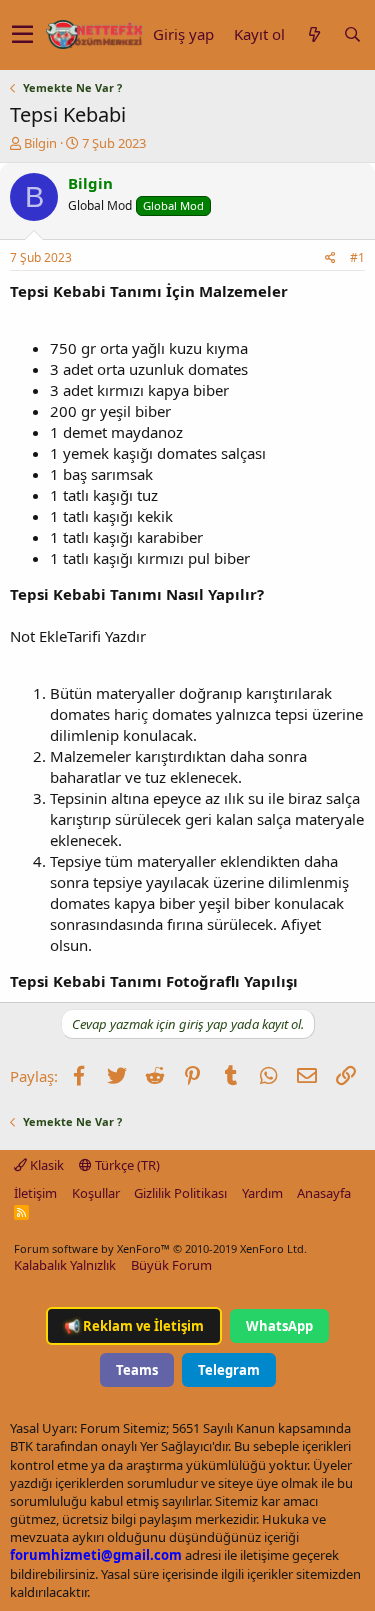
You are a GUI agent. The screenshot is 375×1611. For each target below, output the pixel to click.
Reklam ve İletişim (134, 1326)
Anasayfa (324, 1193)
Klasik (45, 1165)
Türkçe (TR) (126, 1165)
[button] (22, 35)
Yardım (262, 1193)
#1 (357, 257)
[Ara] (352, 34)
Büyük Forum (171, 1265)
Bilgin (40, 143)
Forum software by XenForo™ (160, 1248)
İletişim (35, 1193)
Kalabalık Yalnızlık (65, 1265)
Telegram (229, 1370)
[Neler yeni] (314, 34)
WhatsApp (279, 1326)
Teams (137, 1370)
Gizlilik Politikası (180, 1193)
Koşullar (96, 1193)
